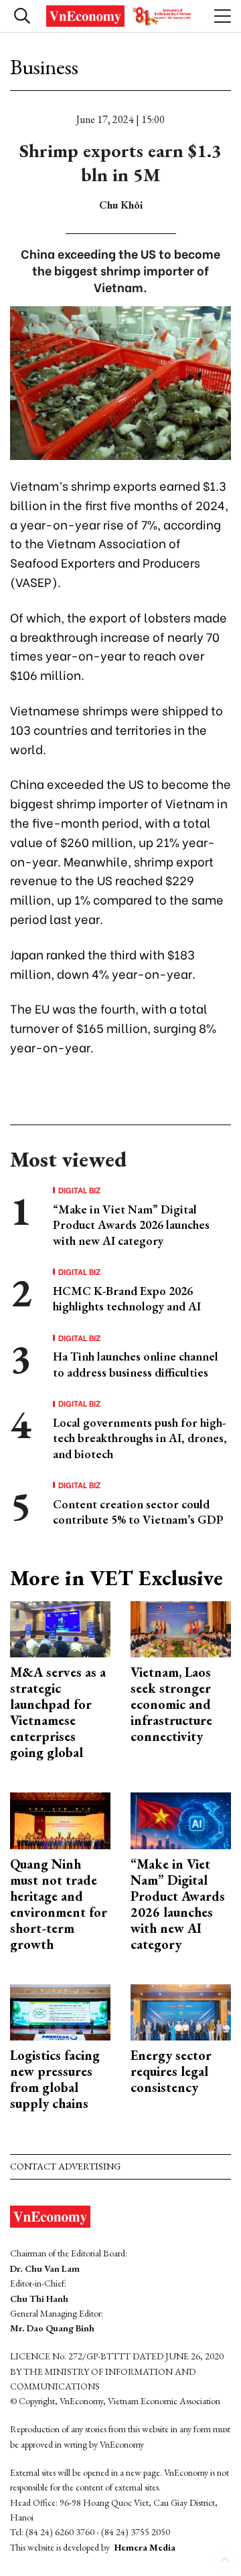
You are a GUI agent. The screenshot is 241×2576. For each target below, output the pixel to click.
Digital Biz (80, 1190)
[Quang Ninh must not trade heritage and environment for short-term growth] (60, 1820)
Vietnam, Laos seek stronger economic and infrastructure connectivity (171, 1704)
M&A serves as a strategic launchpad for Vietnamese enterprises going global (58, 1712)
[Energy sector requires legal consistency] (181, 2011)
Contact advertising (65, 2166)
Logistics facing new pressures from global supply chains (55, 2079)
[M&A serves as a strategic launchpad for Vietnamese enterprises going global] (60, 1628)
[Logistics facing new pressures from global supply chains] (60, 2011)
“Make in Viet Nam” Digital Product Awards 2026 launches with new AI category (131, 1225)
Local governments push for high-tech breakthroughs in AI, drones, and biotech (140, 1438)
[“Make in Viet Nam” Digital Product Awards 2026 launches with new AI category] (181, 1820)
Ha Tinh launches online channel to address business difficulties (136, 1364)
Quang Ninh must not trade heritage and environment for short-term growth (59, 1904)
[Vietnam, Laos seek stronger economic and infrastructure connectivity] (181, 1628)
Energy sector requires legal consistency (171, 2071)
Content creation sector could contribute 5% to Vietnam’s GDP (138, 1512)
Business (44, 67)
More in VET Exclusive (116, 1578)
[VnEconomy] (120, 16)
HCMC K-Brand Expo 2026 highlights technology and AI (127, 1298)
